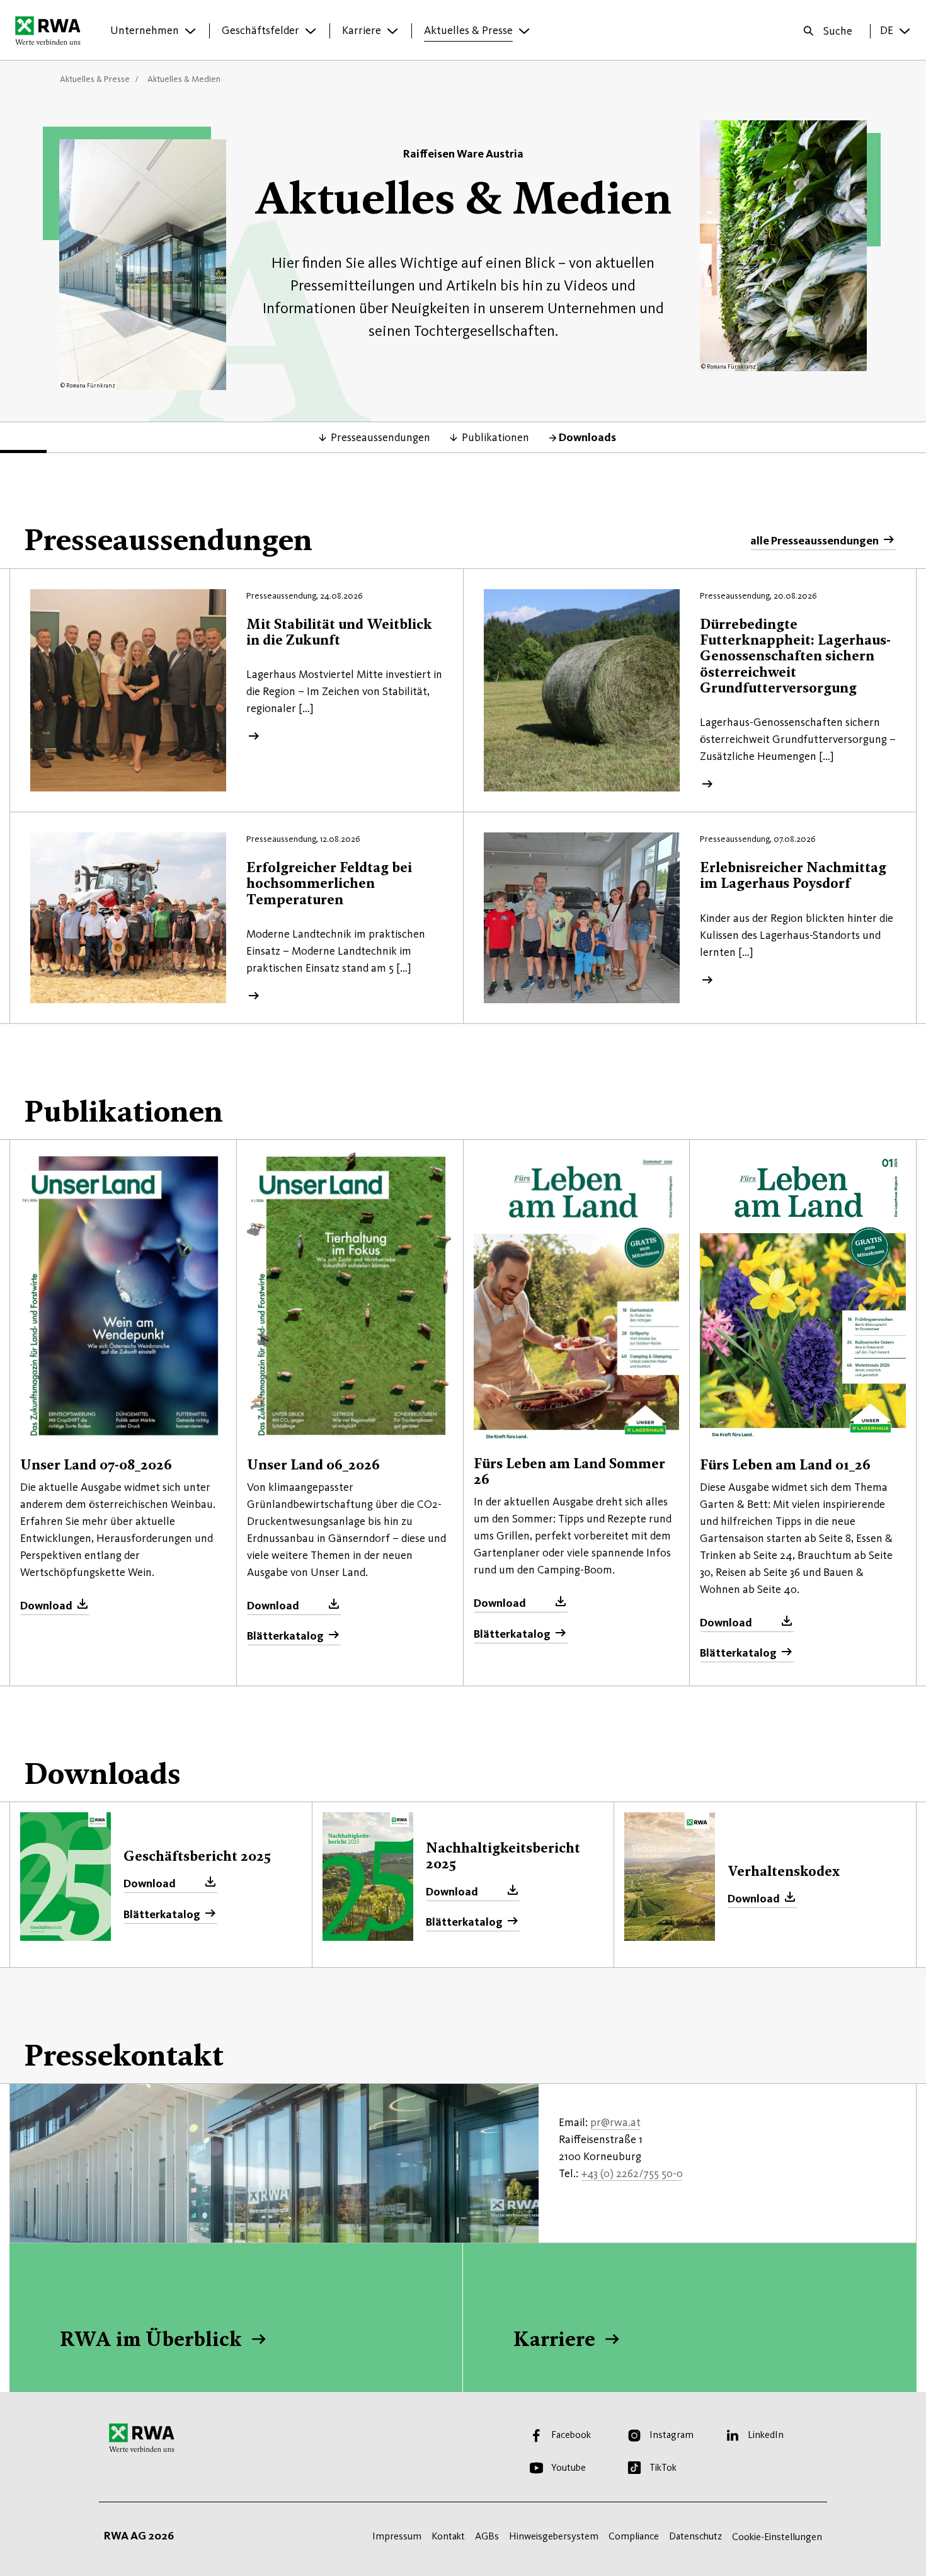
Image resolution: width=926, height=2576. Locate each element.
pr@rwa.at (615, 2122)
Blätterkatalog (285, 1636)
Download (46, 1606)
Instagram (672, 2435)
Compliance (634, 2536)
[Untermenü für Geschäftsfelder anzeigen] (311, 31)
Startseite (51, 30)
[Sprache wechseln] (905, 31)
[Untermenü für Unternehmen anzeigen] (190, 31)
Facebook (571, 2435)
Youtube (569, 2467)
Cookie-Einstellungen (777, 2537)
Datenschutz (695, 2536)
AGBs (487, 2536)
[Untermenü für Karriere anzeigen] (392, 31)
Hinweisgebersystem (554, 2536)
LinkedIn (766, 2435)
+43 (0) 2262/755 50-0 (632, 2173)
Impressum (397, 2536)
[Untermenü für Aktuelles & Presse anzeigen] (524, 31)
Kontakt (448, 2536)
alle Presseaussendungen (815, 541)
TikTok (663, 2467)
